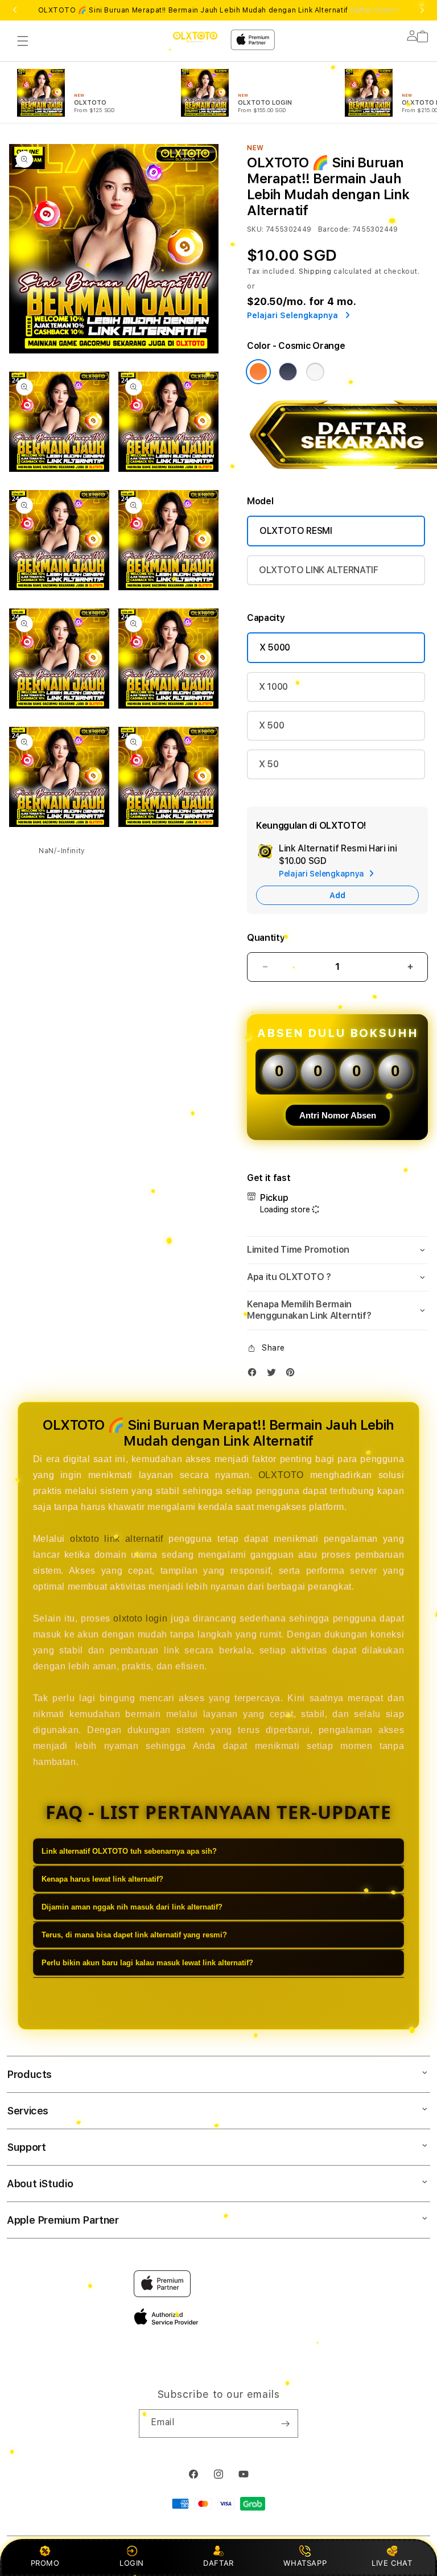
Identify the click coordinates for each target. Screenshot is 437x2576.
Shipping (315, 271)
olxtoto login (140, 1618)
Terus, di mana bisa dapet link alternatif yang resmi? (134, 1935)
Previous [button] (15, 10)
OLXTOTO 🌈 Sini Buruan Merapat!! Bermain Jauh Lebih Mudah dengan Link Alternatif (219, 10)
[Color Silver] (315, 372)
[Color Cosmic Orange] (258, 372)
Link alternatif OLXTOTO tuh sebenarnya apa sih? (129, 1851)
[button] (23, 41)
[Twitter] (274, 1375)
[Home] (195, 37)
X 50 (269, 764)
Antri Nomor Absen (338, 1115)
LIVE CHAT (392, 2563)
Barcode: (334, 229)
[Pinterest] (293, 1375)
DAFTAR (218, 2563)
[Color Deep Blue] (288, 372)
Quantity (266, 938)
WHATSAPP (305, 2563)
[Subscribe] (285, 2423)
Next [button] (422, 10)
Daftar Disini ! (375, 10)
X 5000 (275, 647)
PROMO (45, 2563)
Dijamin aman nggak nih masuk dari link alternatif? (132, 1907)
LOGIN (132, 2563)
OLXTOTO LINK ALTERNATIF (319, 570)
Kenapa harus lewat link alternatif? (102, 1879)
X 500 (271, 725)
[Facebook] (255, 1375)
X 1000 (273, 687)
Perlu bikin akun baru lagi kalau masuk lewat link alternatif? (147, 1963)
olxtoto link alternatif (117, 1539)
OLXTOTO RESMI (296, 531)
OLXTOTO (281, 1475)
